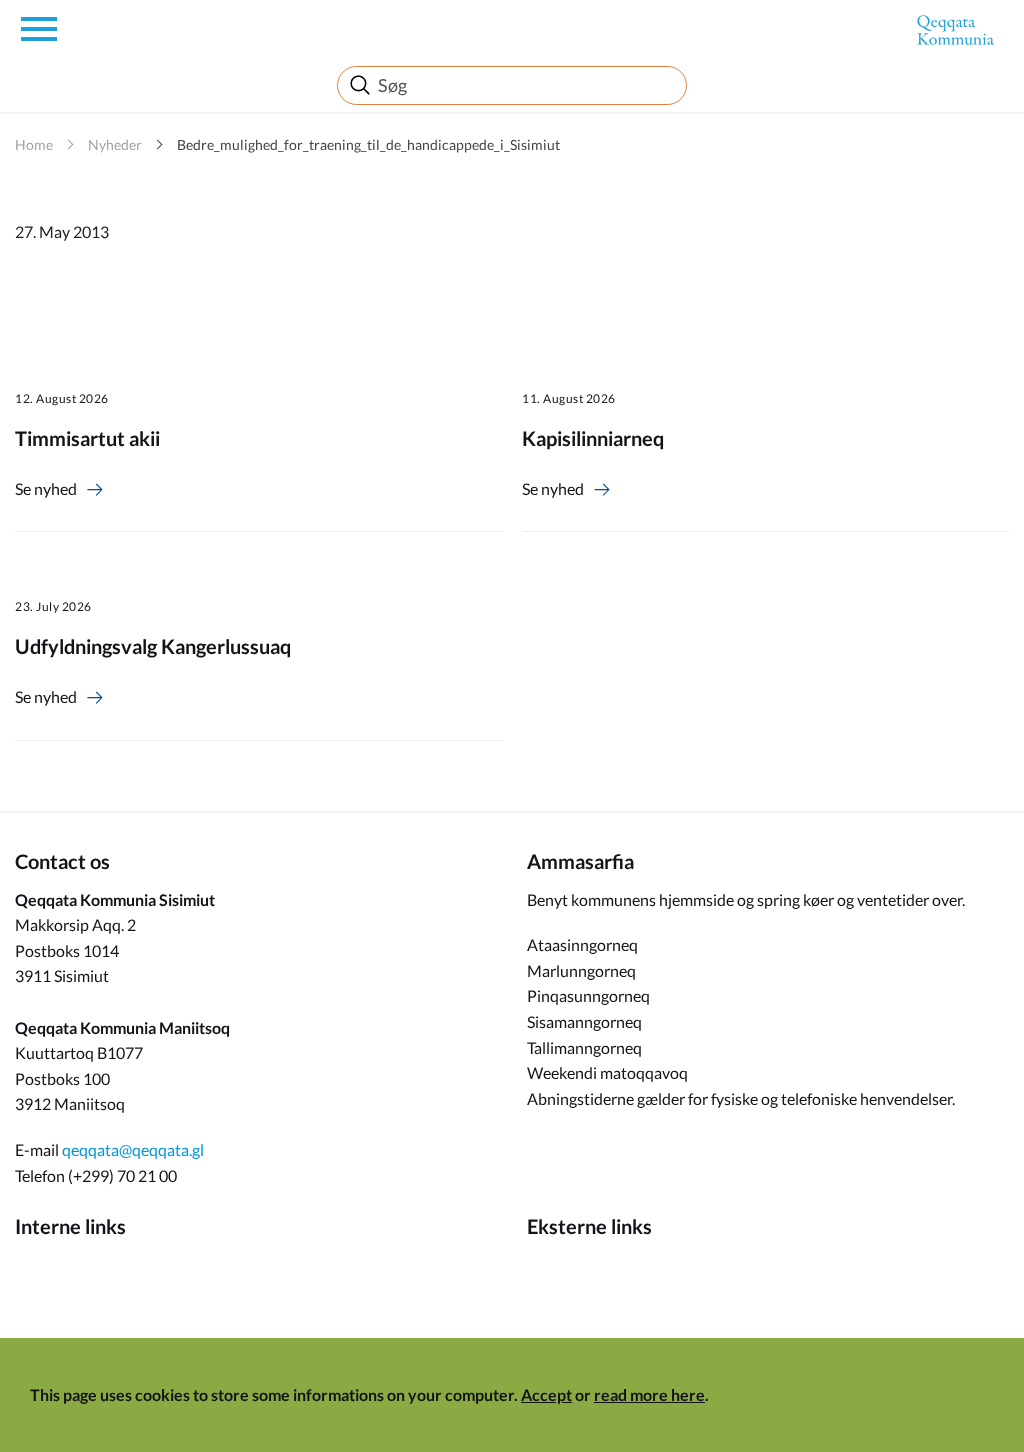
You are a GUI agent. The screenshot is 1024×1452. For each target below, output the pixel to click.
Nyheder (115, 144)
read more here (649, 1394)
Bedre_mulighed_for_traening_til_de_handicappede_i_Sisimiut (368, 144)
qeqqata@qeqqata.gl (133, 1149)
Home (34, 144)
